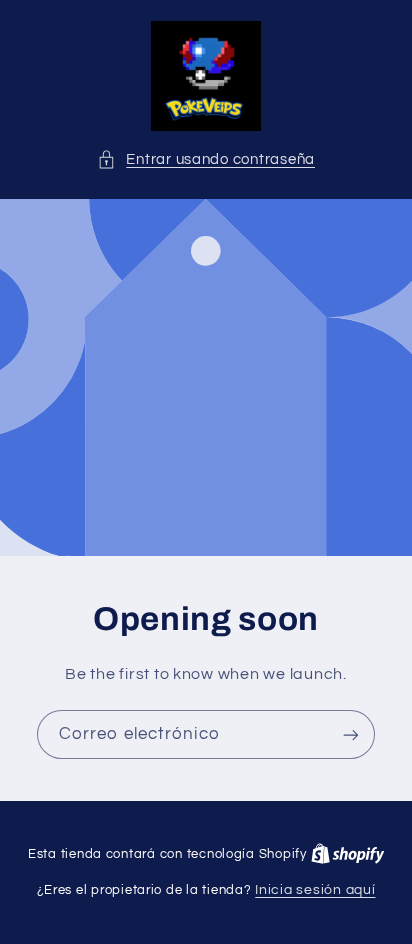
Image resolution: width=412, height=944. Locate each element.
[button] (206, 160)
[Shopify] (348, 854)
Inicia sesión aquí (315, 890)
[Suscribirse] (351, 734)
